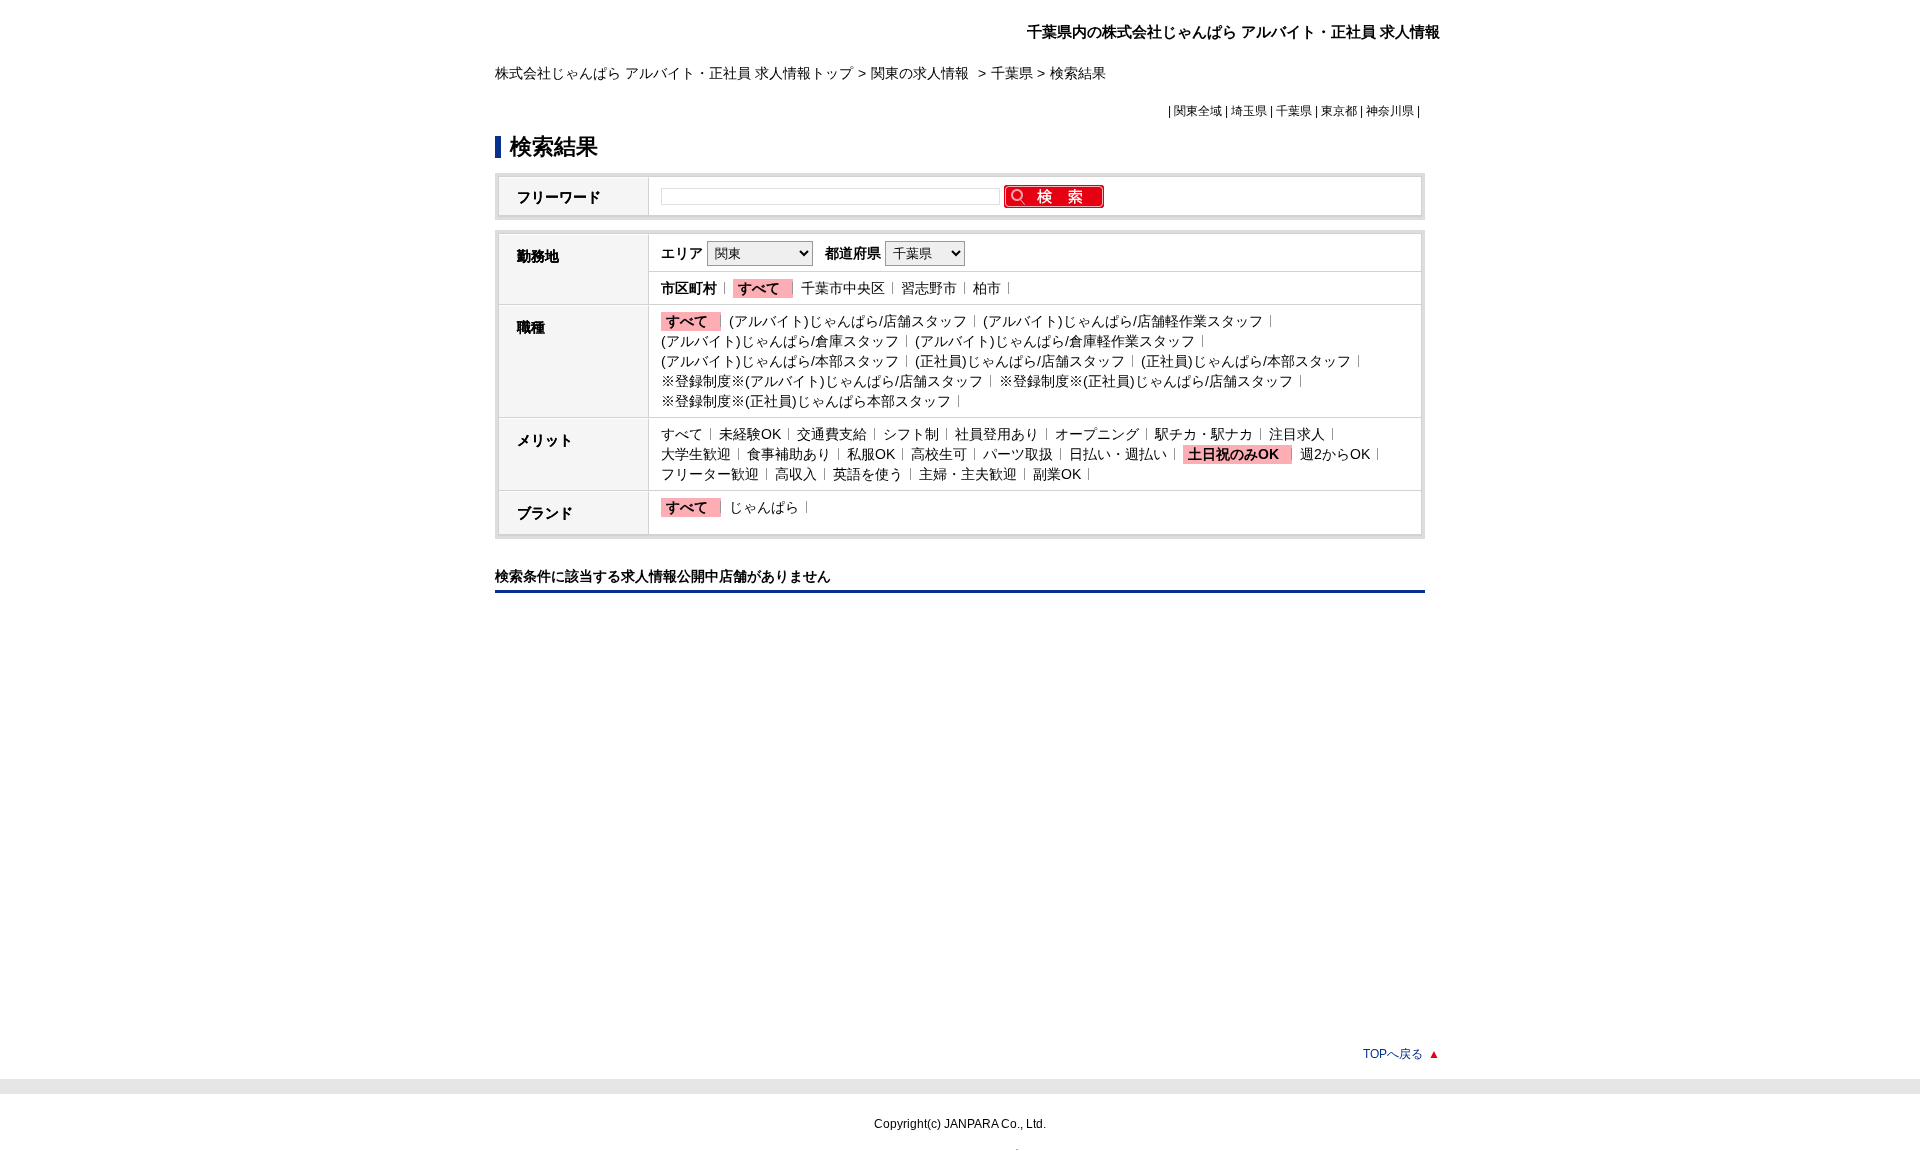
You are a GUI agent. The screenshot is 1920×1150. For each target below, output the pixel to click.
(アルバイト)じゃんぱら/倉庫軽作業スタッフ (1055, 341)
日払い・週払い (1118, 454)
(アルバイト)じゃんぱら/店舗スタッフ (848, 321)
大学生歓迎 (696, 454)
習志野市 (929, 288)
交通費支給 (832, 434)
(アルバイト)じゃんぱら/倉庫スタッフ (780, 341)
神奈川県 (1390, 111)
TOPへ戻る (1401, 1054)
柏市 (987, 288)
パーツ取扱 (1018, 454)
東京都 (1339, 111)
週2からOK (1335, 454)
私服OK (871, 454)
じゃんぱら (764, 507)
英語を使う (868, 474)
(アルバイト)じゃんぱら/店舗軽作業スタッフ (1123, 321)
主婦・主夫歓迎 (968, 474)
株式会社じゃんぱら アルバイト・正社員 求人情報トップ (674, 73)
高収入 (796, 474)
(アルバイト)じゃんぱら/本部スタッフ (780, 361)
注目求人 (1297, 434)
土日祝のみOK (1233, 454)
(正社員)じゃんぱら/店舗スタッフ (1020, 361)
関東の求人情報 (922, 73)
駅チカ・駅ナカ (1204, 434)
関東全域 (1198, 111)
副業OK (1057, 474)
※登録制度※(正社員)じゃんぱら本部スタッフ (806, 401)
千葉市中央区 (843, 288)
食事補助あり (789, 454)
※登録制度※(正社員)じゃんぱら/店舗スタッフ (1146, 381)
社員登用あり (997, 434)
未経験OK (750, 434)
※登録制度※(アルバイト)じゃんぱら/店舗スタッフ (822, 381)
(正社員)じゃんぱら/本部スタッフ (1246, 361)
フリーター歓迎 (710, 474)
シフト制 (911, 434)
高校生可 (939, 454)
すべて (759, 288)
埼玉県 (1249, 111)
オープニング (1097, 434)
